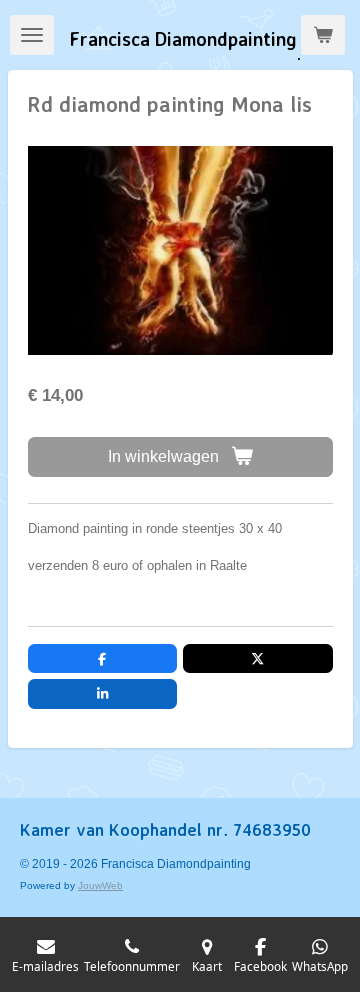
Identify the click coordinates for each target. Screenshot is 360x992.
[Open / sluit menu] (32, 35)
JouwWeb (100, 885)
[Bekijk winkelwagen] (323, 35)
